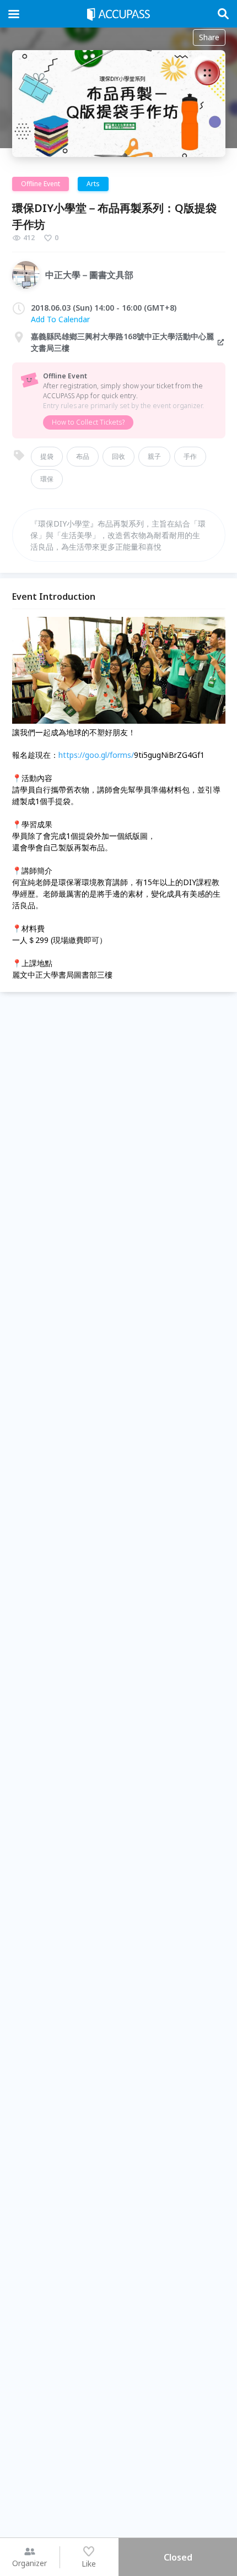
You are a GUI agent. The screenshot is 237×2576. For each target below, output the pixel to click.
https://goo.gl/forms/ (96, 755)
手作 (190, 456)
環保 (47, 479)
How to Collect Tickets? (88, 422)
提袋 (47, 456)
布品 (83, 456)
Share (209, 37)
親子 (154, 456)
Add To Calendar (60, 319)
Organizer (29, 2563)
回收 (118, 456)
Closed (178, 2557)
